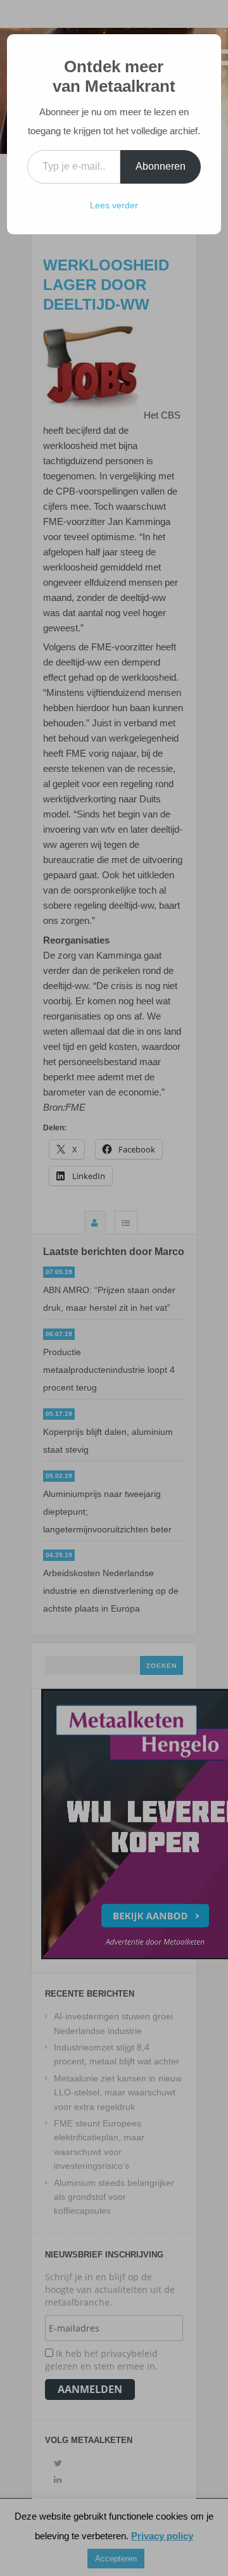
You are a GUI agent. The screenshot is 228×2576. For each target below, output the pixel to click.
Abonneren (161, 166)
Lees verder (114, 205)
